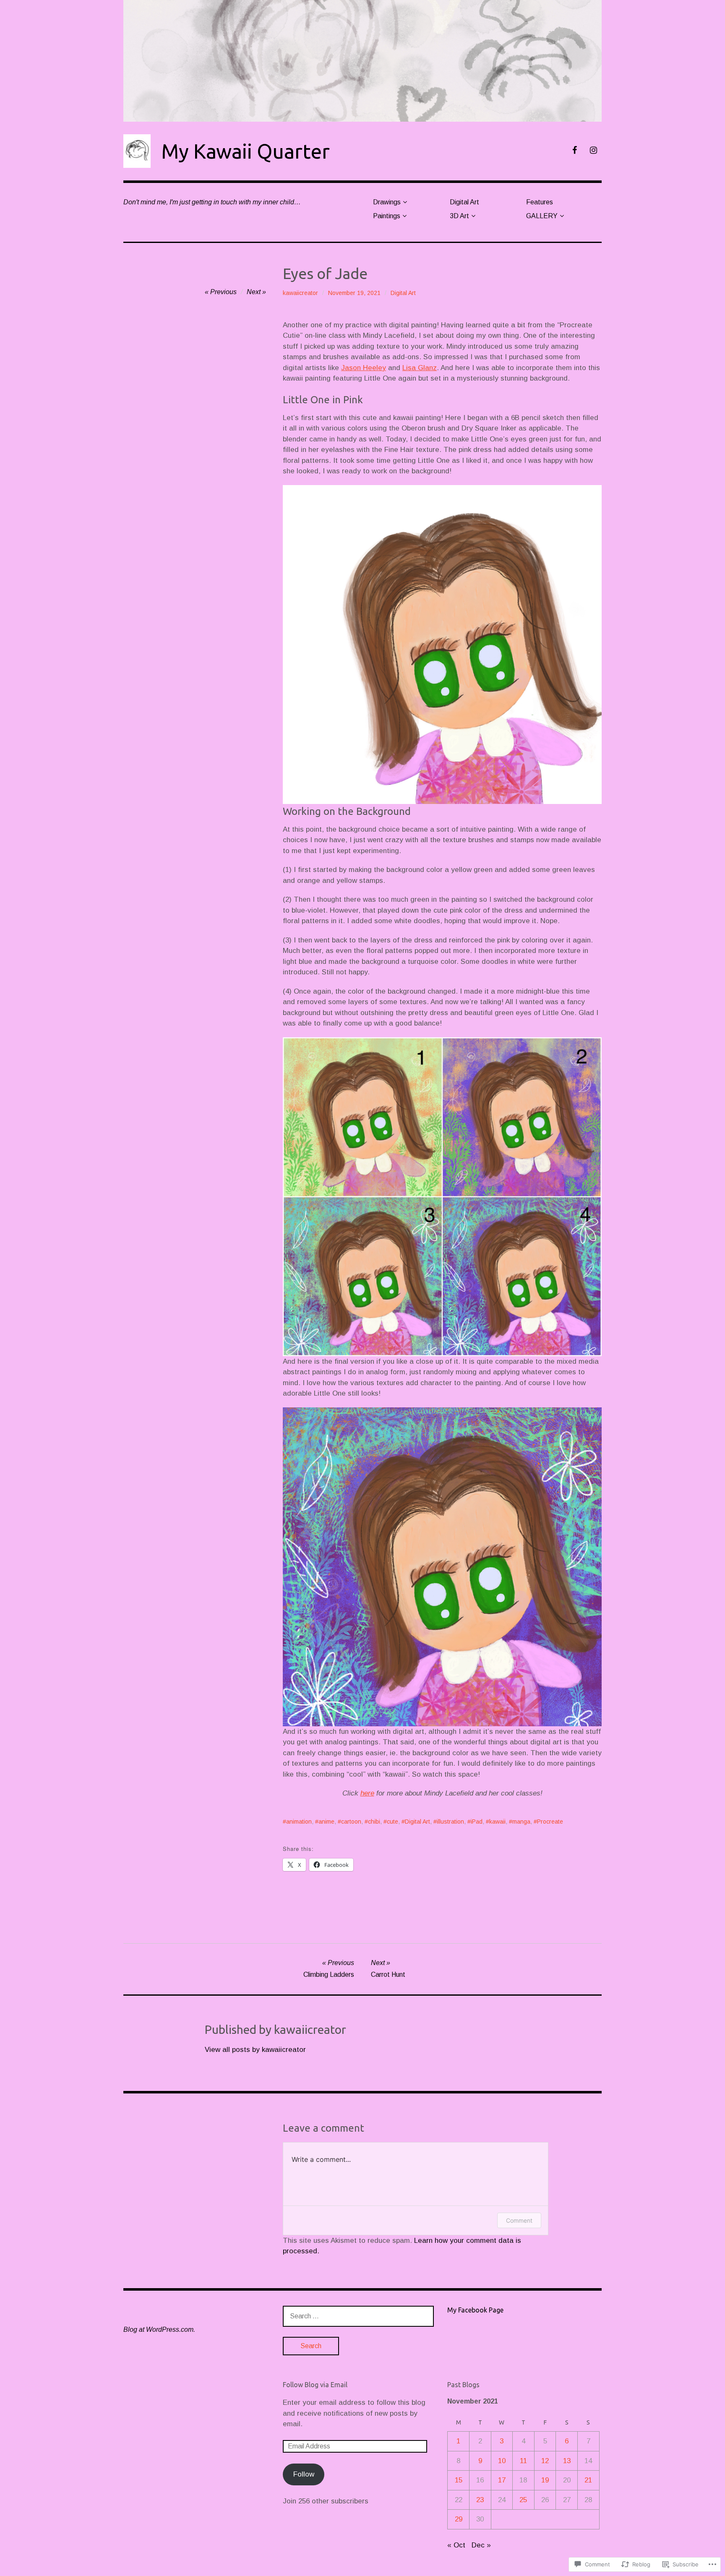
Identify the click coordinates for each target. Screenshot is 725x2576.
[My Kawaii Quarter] (362, 61)
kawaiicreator (300, 293)
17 (502, 2480)
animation (299, 1822)
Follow (304, 2474)
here (367, 1793)
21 (588, 2480)
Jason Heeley (364, 368)
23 (480, 2500)
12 (545, 2461)
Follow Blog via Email (315, 2385)
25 (523, 2500)
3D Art (459, 216)
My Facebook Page (475, 2310)
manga (521, 1822)
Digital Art (464, 202)
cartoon (351, 1822)
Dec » (481, 2545)
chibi (374, 1822)
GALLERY (542, 216)
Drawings (387, 202)
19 (545, 2480)
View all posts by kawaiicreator (255, 2050)
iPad (477, 1822)
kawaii (497, 1822)
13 (567, 2461)
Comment (519, 2220)
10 (502, 2461)
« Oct (456, 2545)
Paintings (387, 216)
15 (459, 2480)
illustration (450, 1822)
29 (459, 2519)
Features (540, 202)
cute (392, 1822)
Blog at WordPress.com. (159, 2329)
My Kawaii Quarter (245, 151)
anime (326, 1822)
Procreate (550, 1822)
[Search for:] (358, 2316)
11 (523, 2461)
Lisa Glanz (420, 368)
